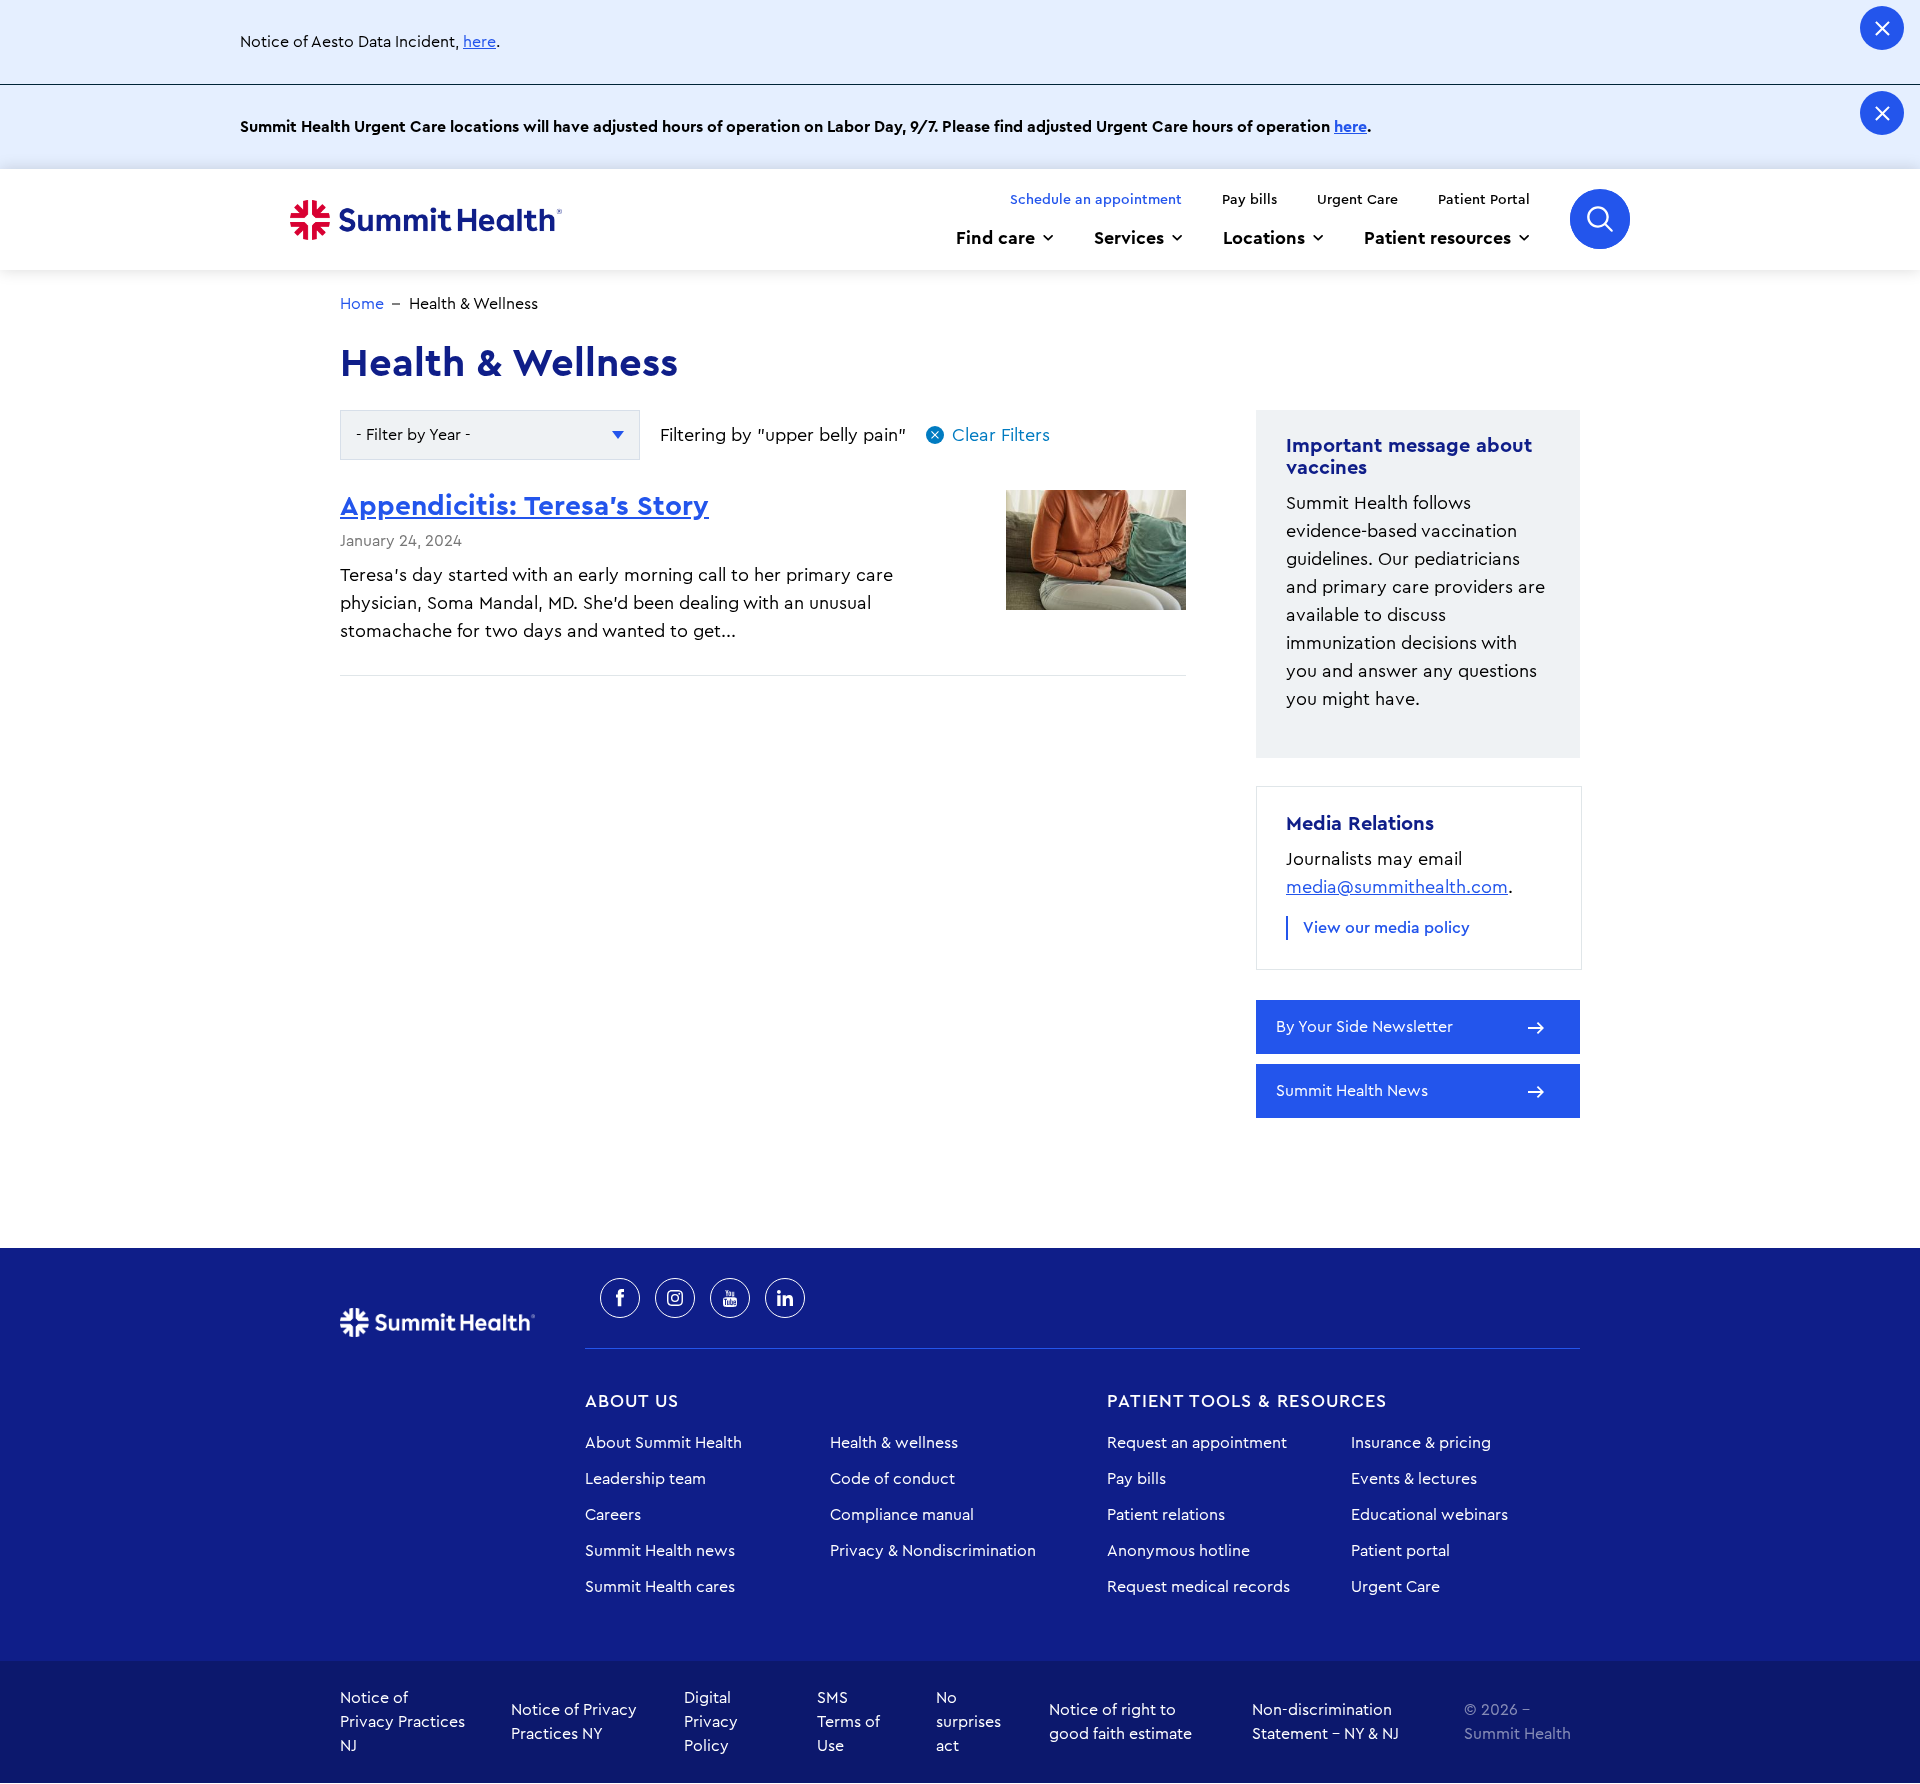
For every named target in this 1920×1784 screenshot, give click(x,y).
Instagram (675, 1298)
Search (1600, 219)
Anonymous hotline (1178, 1551)
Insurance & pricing (1421, 1443)
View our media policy (1386, 928)
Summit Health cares (660, 1587)
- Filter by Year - (413, 435)
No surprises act (968, 1722)
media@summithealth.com (1397, 887)
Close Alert (1882, 28)
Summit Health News (1352, 1091)
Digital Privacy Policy (711, 1722)
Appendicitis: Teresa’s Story (524, 506)
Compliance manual (902, 1515)
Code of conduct (892, 1479)
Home (426, 220)
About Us (632, 1401)
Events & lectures (1414, 1479)
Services (1129, 238)
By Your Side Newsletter (1364, 1027)
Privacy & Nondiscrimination (933, 1551)
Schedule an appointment (1096, 200)
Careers (613, 1515)
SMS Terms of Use (848, 1722)
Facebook (620, 1298)
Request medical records (1198, 1587)
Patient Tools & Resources (1247, 1401)
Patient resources (1437, 238)
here (479, 42)
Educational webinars (1429, 1515)
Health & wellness (894, 1443)
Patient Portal (1484, 200)
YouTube (730, 1298)
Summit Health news (660, 1551)
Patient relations (1166, 1515)
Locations (1264, 238)
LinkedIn (785, 1298)
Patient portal (1400, 1551)
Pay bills (1249, 200)
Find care (995, 238)
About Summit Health (663, 1443)
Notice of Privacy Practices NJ (402, 1722)
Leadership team (645, 1479)
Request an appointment (1197, 1443)
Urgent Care (1357, 200)
